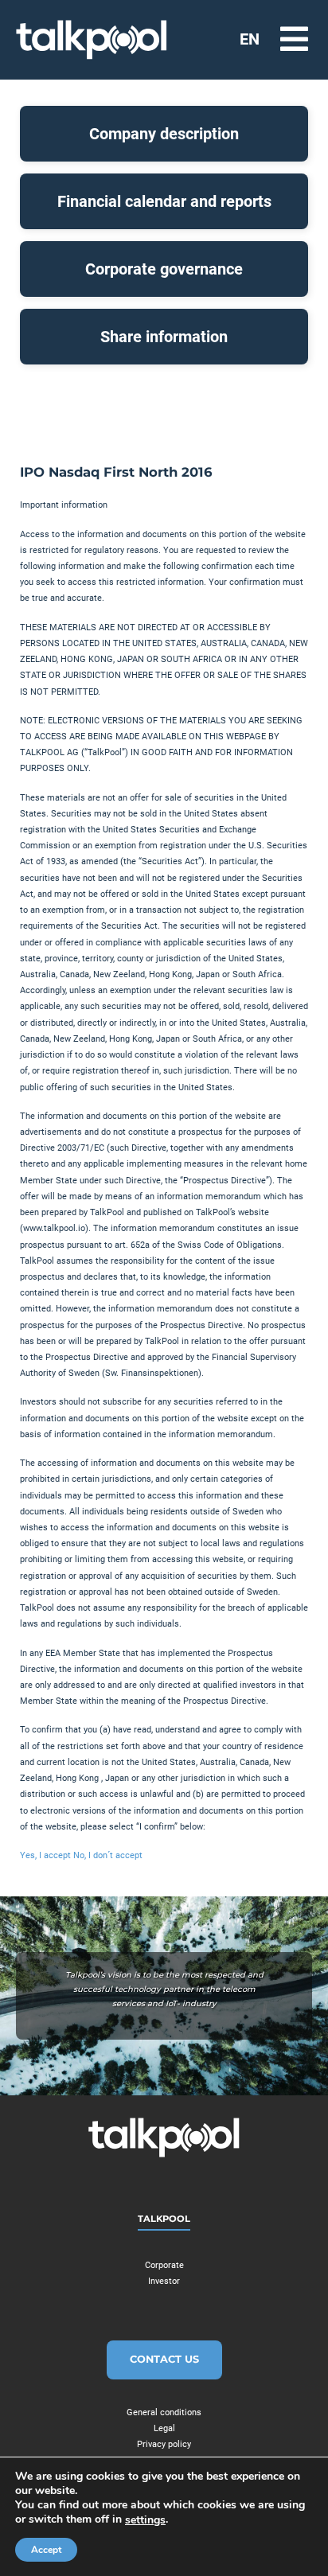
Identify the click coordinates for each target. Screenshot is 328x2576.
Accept (46, 2550)
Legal (164, 2428)
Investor (164, 2281)
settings (145, 2520)
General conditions (164, 2412)
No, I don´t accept (108, 1855)
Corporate (164, 2265)
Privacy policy (164, 2444)
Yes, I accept (47, 1855)
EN (250, 39)
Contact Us (164, 2359)
